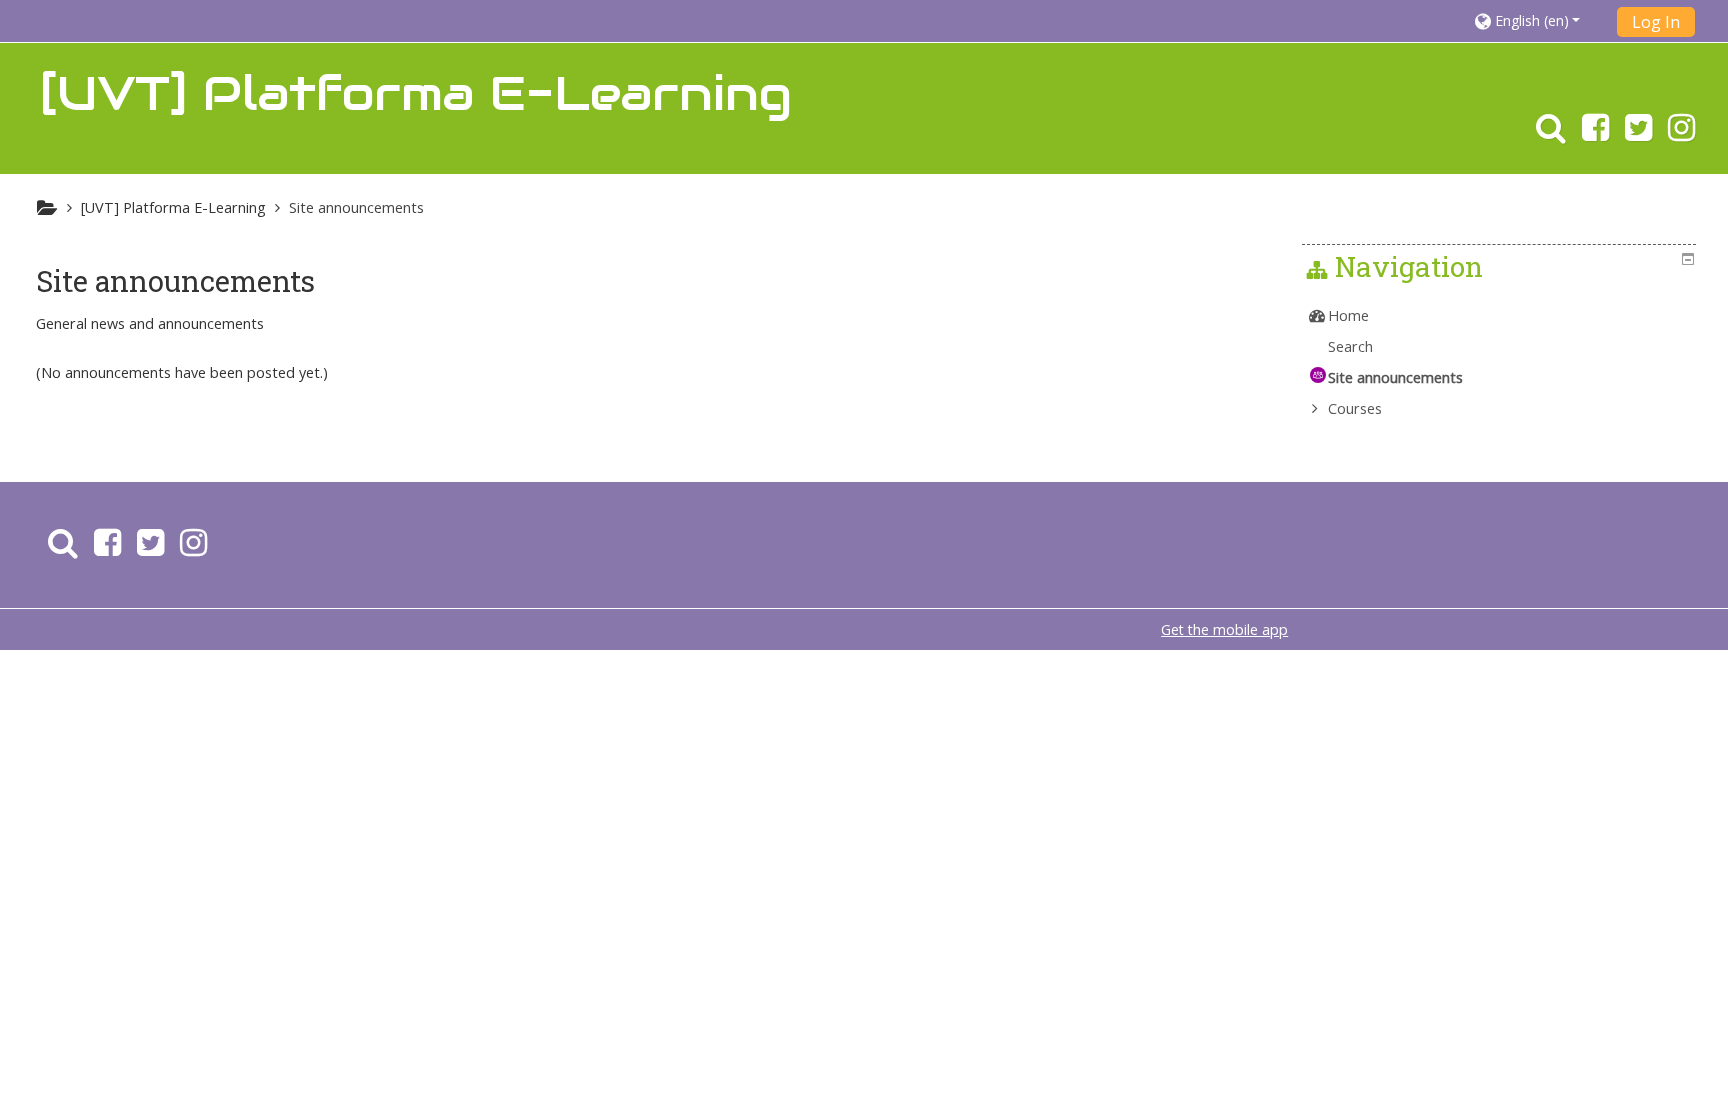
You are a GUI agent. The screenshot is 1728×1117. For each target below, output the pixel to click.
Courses (1355, 408)
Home (1348, 315)
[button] (1539, 20)
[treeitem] (1501, 316)
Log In (1656, 22)
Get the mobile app (1224, 629)
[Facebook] (1595, 133)
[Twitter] (1638, 133)
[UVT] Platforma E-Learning (173, 207)
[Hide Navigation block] (1688, 259)
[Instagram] (1685, 133)
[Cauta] (1547, 133)
